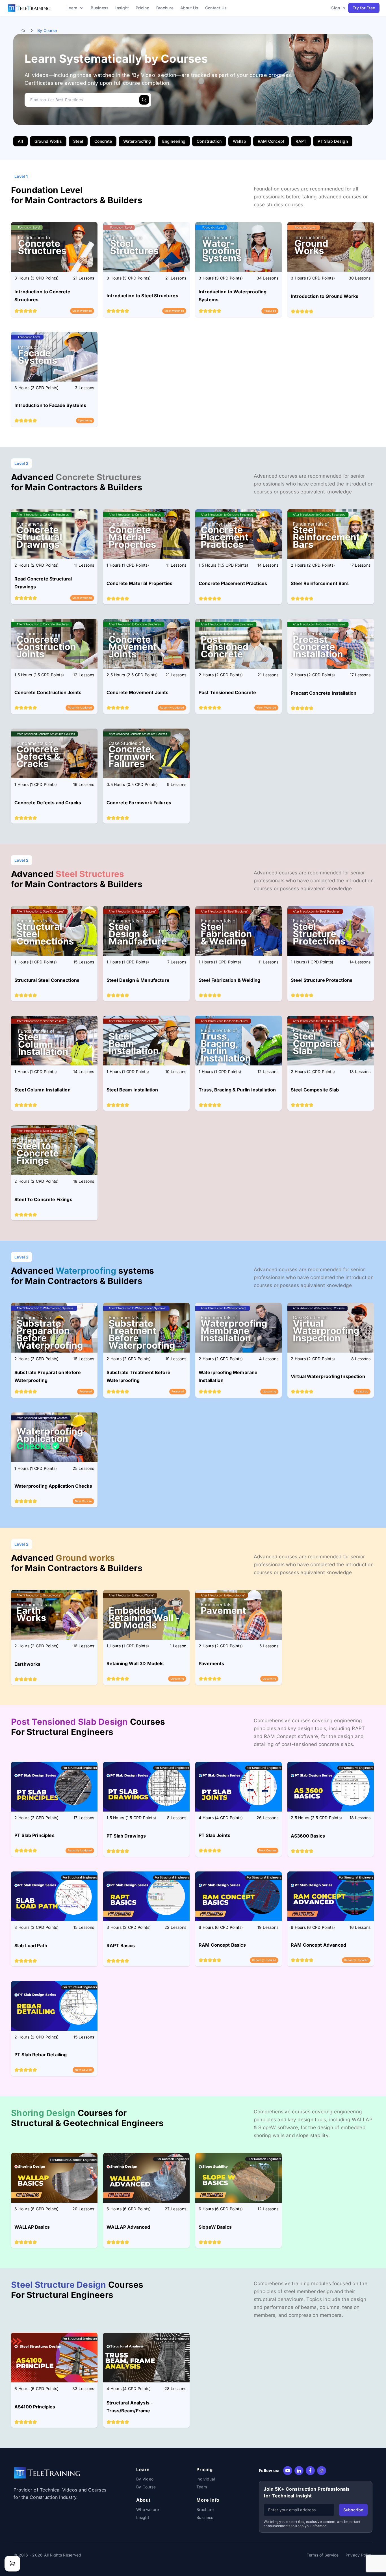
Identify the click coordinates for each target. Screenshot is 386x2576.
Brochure (205, 2509)
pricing (143, 8)
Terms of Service (323, 2555)
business (100, 8)
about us (189, 8)
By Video (145, 2479)
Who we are (148, 2509)
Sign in (338, 8)
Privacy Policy (359, 2555)
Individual (206, 2479)
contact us (216, 8)
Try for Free (364, 8)
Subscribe (353, 2510)
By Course (146, 2487)
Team (202, 2487)
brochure (165, 8)
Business (205, 2517)
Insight (122, 8)
